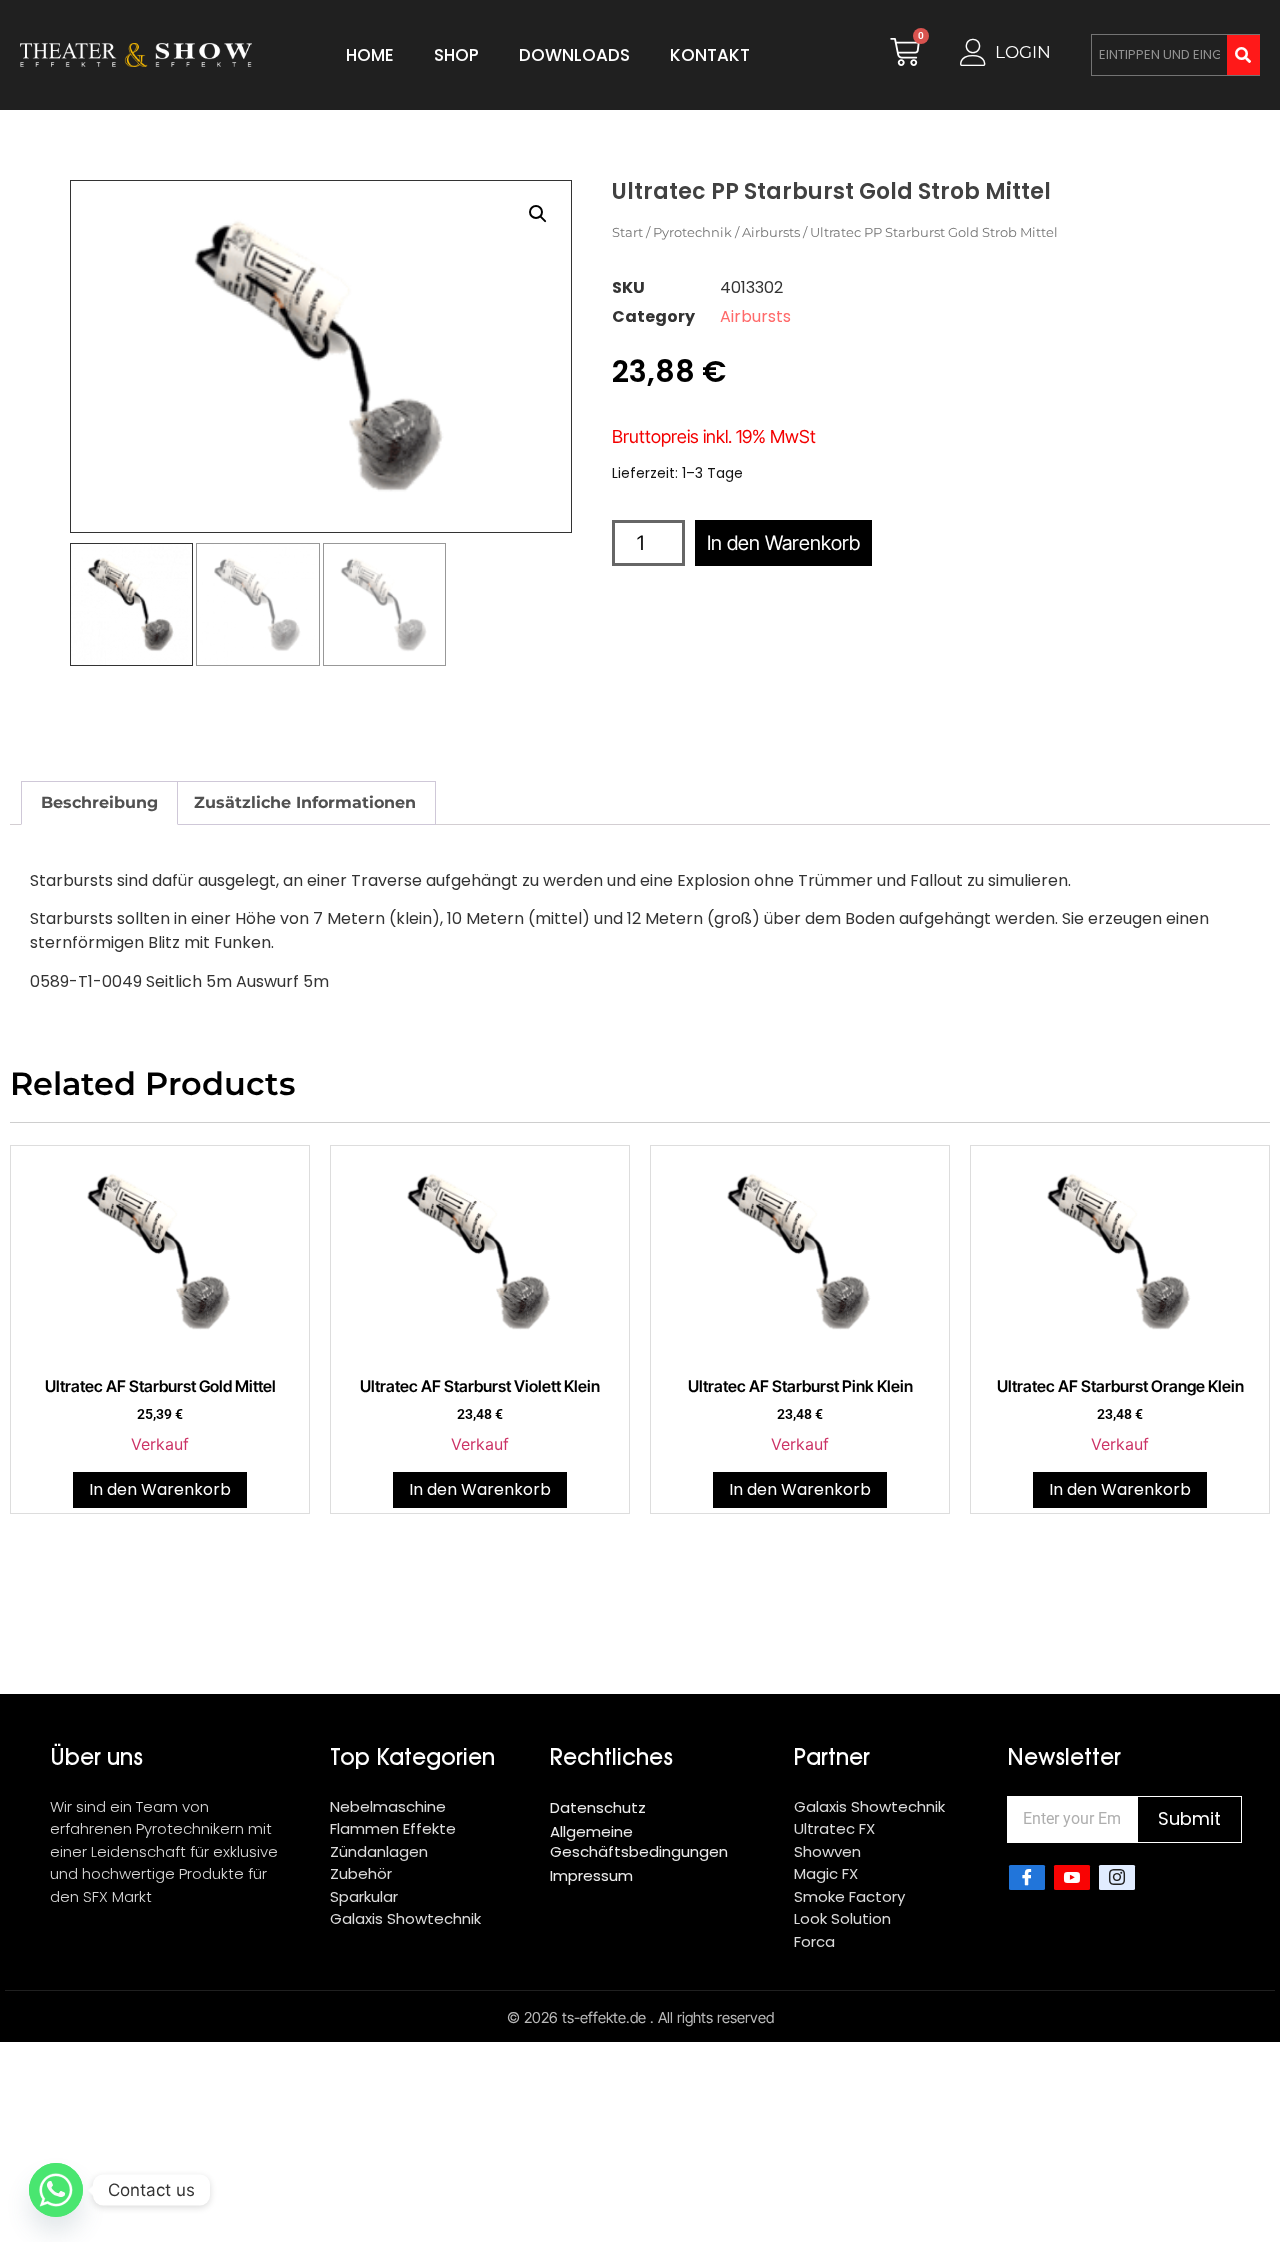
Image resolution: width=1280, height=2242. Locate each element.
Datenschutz (598, 1807)
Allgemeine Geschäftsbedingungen (639, 1841)
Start (627, 232)
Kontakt (710, 55)
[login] (973, 52)
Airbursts (771, 232)
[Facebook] (1027, 1878)
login (1023, 52)
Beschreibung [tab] (99, 802)
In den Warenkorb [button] (160, 1489)
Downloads (574, 55)
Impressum (591, 1875)
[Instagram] (1117, 1878)
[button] (538, 214)
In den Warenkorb (783, 543)
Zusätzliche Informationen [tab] (305, 802)
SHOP (456, 55)
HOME (370, 55)
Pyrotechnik (692, 232)
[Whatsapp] (56, 2190)
